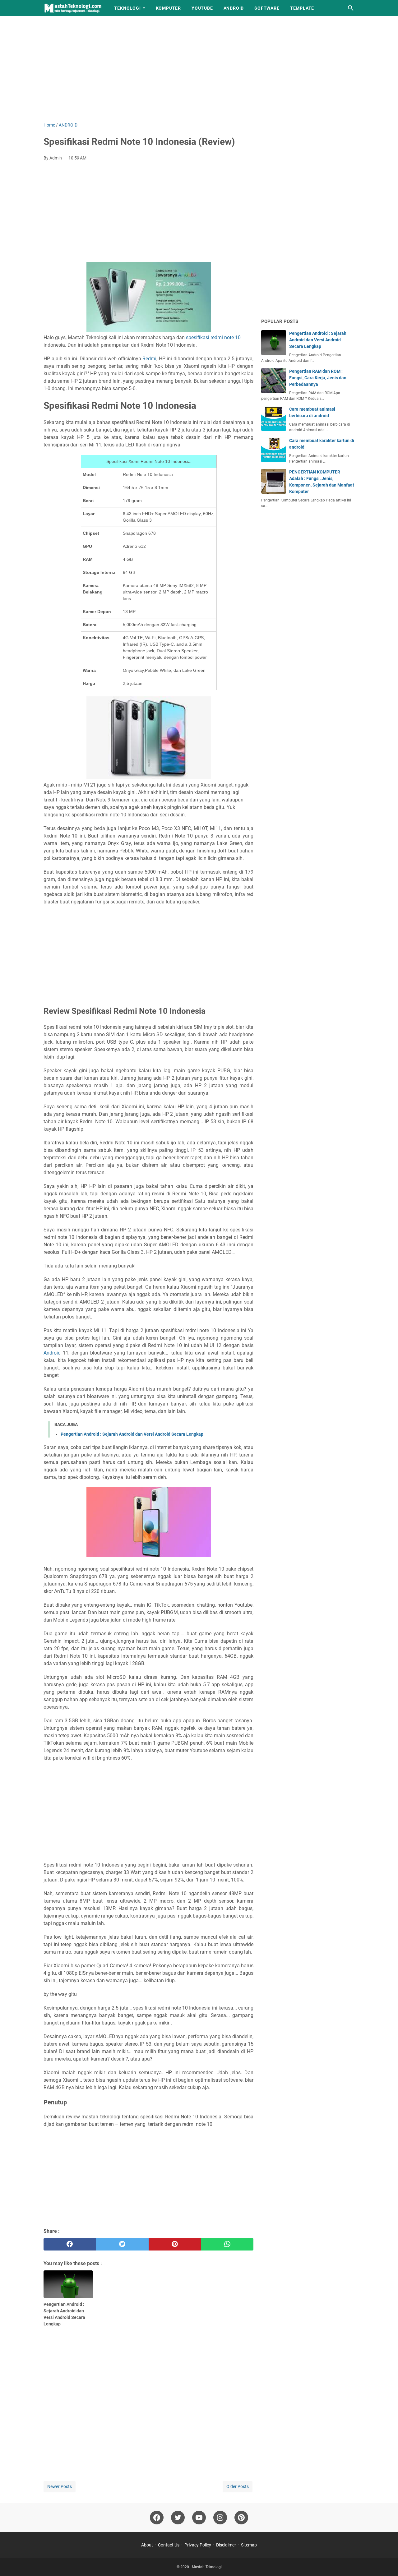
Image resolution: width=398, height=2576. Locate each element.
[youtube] (199, 2518)
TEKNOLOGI (127, 8)
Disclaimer (226, 2545)
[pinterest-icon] (241, 2518)
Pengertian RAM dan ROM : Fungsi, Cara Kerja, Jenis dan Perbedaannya (318, 378)
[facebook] (70, 2244)
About (147, 2545)
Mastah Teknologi (207, 2567)
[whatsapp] (227, 2244)
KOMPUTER (168, 8)
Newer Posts (60, 2486)
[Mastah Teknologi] (73, 8)
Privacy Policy (198, 2545)
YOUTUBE (202, 8)
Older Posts (238, 2486)
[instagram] (220, 2518)
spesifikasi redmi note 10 (213, 337)
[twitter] (122, 2244)
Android (52, 1353)
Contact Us (169, 2545)
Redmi (149, 359)
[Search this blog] (351, 8)
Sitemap (249, 2545)
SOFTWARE (267, 8)
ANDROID (234, 8)
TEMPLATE (302, 8)
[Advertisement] (199, 69)
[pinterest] (175, 2244)
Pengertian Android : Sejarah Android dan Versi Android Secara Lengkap (132, 1434)
